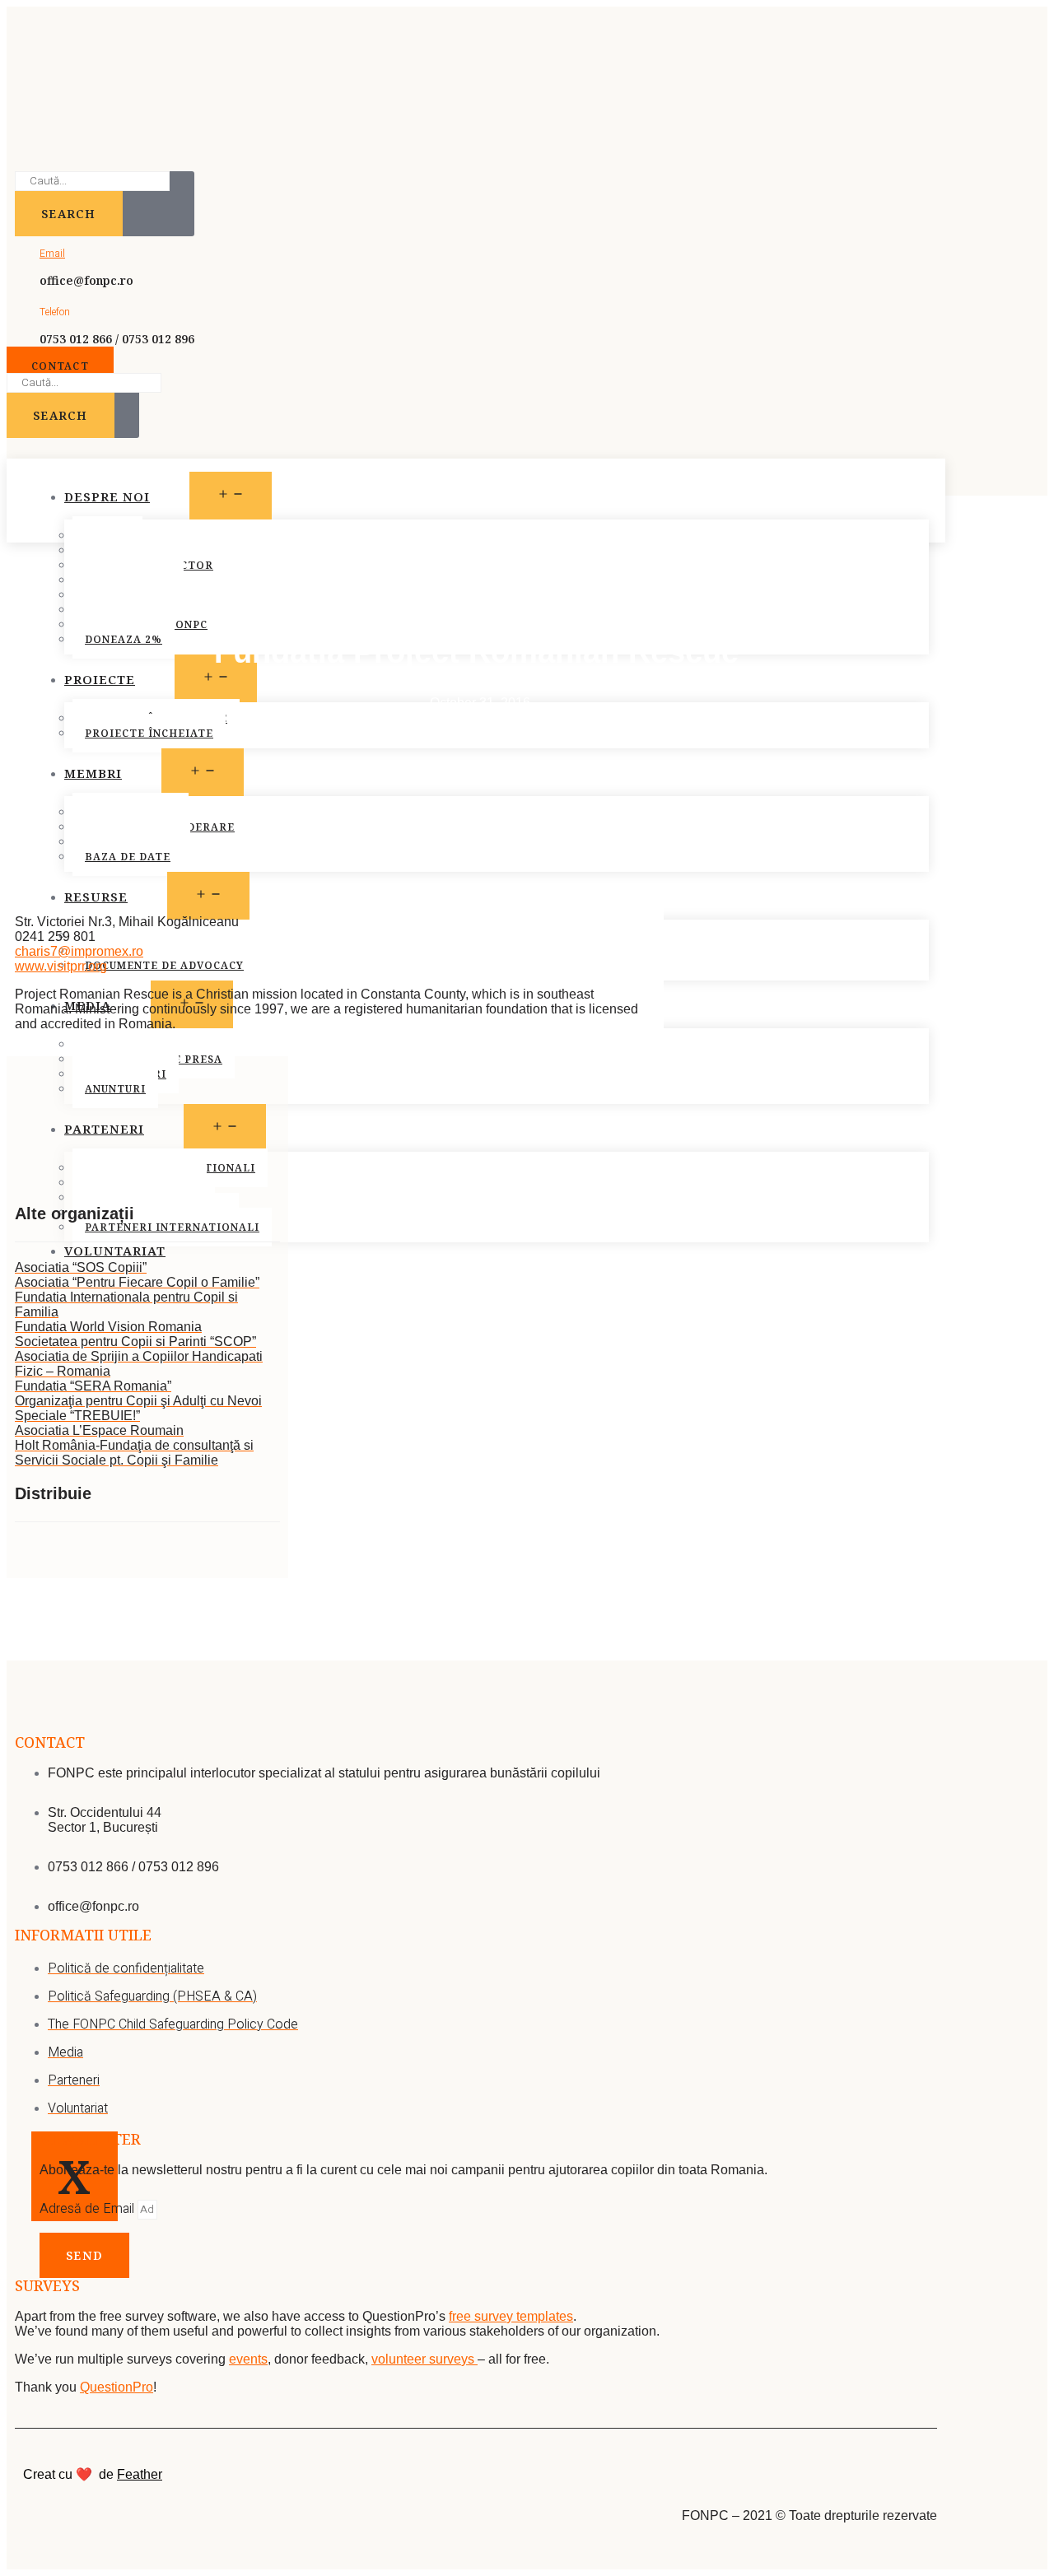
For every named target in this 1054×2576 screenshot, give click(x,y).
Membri (93, 773)
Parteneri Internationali (172, 1227)
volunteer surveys (424, 2359)
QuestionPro (117, 2387)
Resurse (96, 897)
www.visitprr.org (61, 966)
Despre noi (107, 496)
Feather (140, 2474)
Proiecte (100, 679)
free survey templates (511, 2316)
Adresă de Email (89, 2209)
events (248, 2359)
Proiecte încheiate (149, 733)
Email (52, 254)
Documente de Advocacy (164, 965)
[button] (60, 366)
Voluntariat (115, 1251)
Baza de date (128, 857)
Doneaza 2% (124, 639)
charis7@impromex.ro (79, 951)
